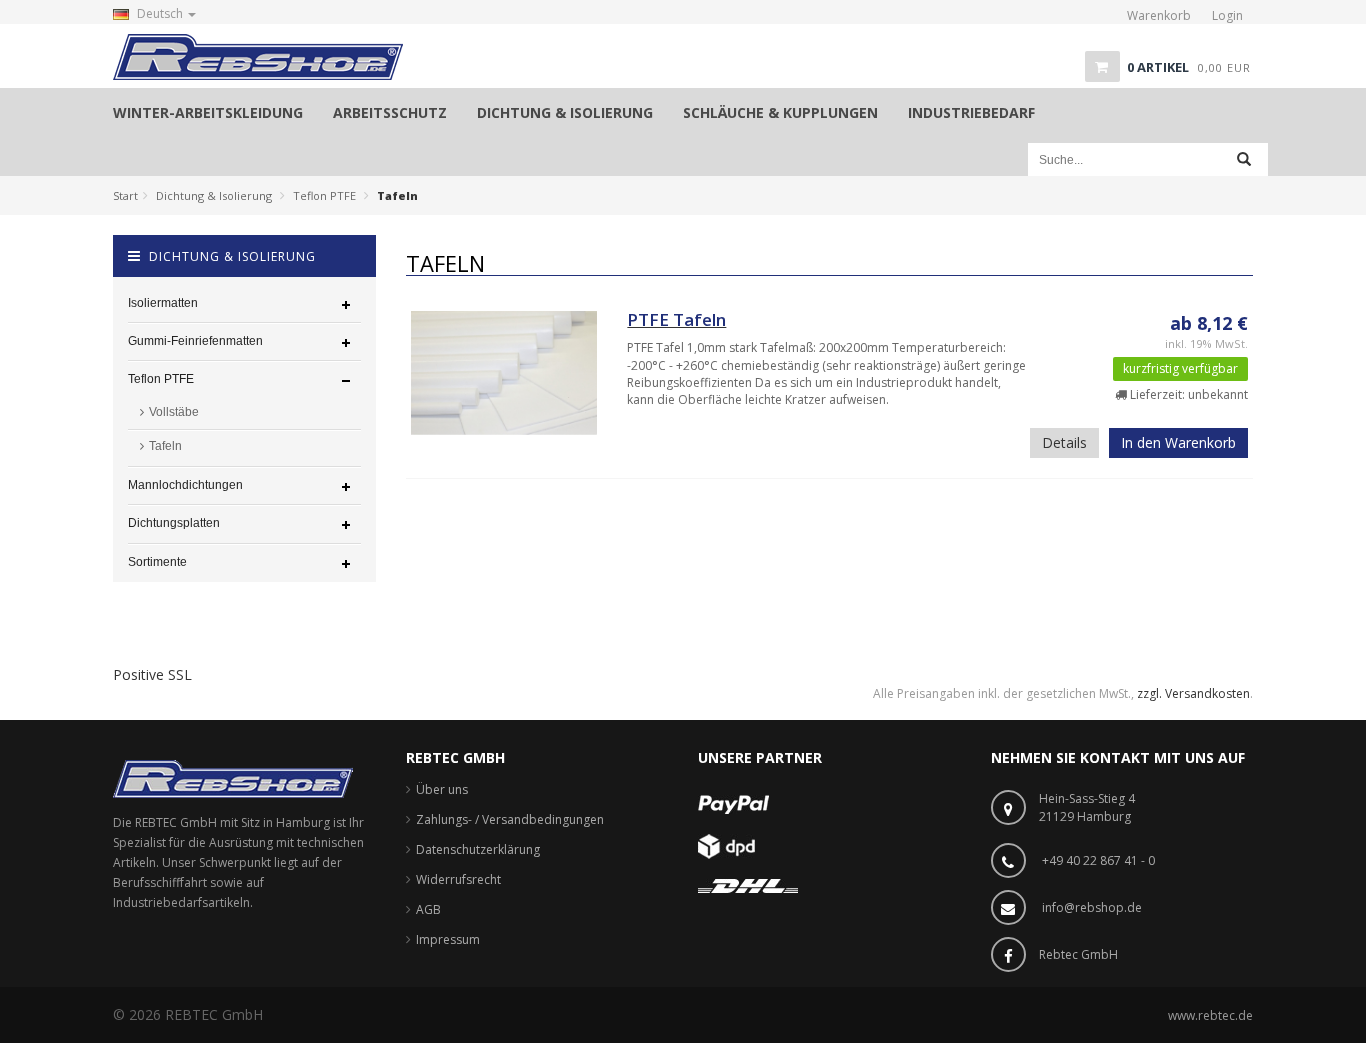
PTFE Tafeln (676, 319)
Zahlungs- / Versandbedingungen (510, 819)
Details (1064, 442)
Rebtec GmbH (1078, 954)
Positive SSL (152, 674)
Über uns (442, 789)
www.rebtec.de (1210, 1015)
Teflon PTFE (324, 195)
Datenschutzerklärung (478, 849)
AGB (428, 909)
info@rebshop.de (1092, 907)
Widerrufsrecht (458, 879)
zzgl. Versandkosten (1193, 693)
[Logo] (233, 777)
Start (125, 195)
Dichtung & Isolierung (214, 195)
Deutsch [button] (160, 13)
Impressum (448, 939)
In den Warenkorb (1178, 442)
